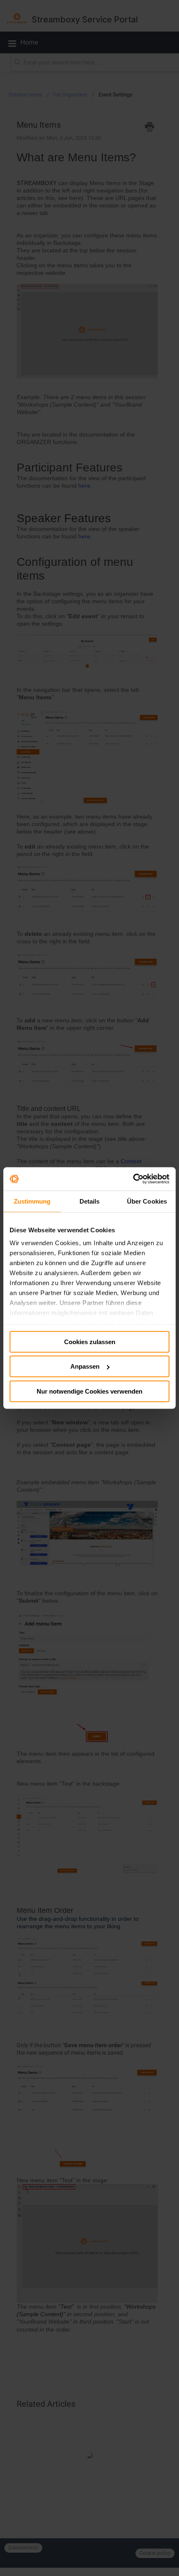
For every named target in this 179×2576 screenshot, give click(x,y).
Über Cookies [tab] (147, 1201)
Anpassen (85, 1366)
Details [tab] (90, 1201)
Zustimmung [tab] (32, 1201)
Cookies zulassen (90, 1341)
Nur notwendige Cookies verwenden (89, 1391)
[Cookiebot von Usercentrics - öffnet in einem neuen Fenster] (133, 1179)
